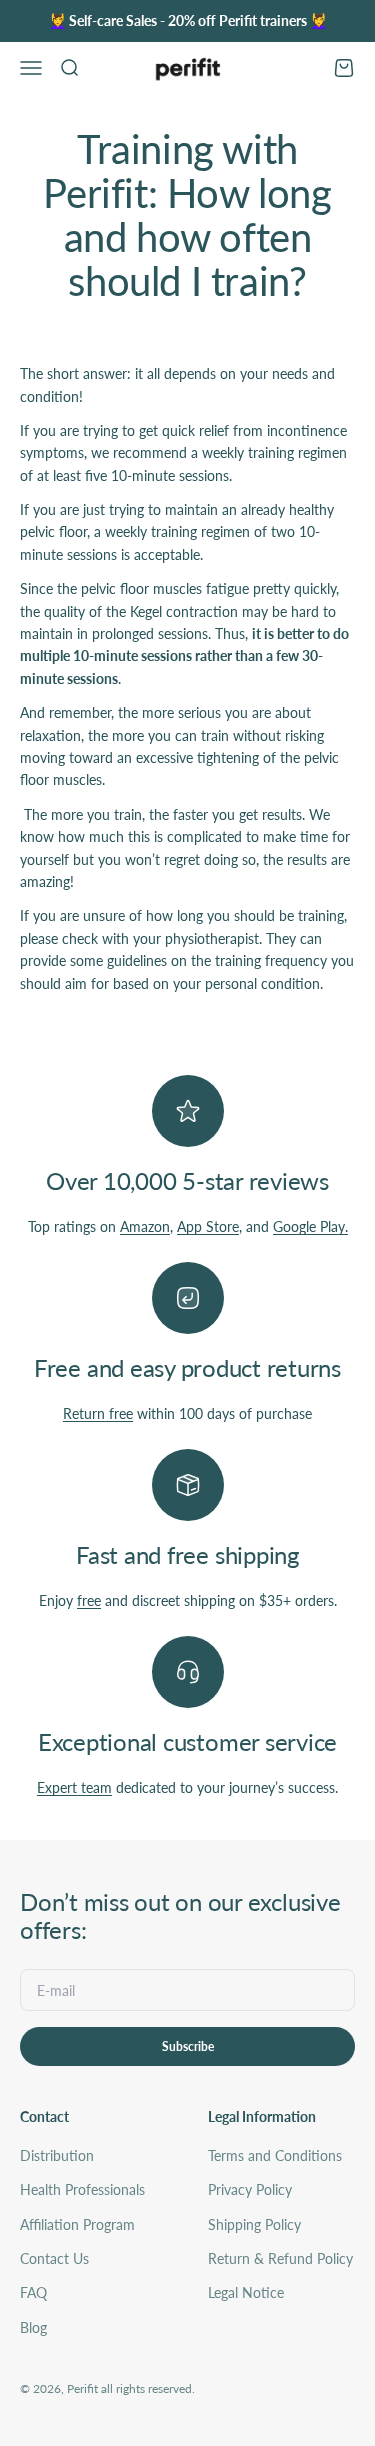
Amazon (145, 1226)
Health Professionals (82, 2189)
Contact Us (54, 2258)
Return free (98, 1413)
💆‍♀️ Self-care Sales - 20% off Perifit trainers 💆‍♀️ (188, 20)
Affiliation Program (77, 2224)
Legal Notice (246, 2292)
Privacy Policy (250, 2189)
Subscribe (188, 2046)
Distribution (57, 2155)
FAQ (33, 2292)
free (89, 1600)
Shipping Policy (254, 2224)
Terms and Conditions (275, 2155)
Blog (33, 2327)
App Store (208, 1226)
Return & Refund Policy (280, 2258)
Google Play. (310, 1226)
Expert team (74, 1787)
